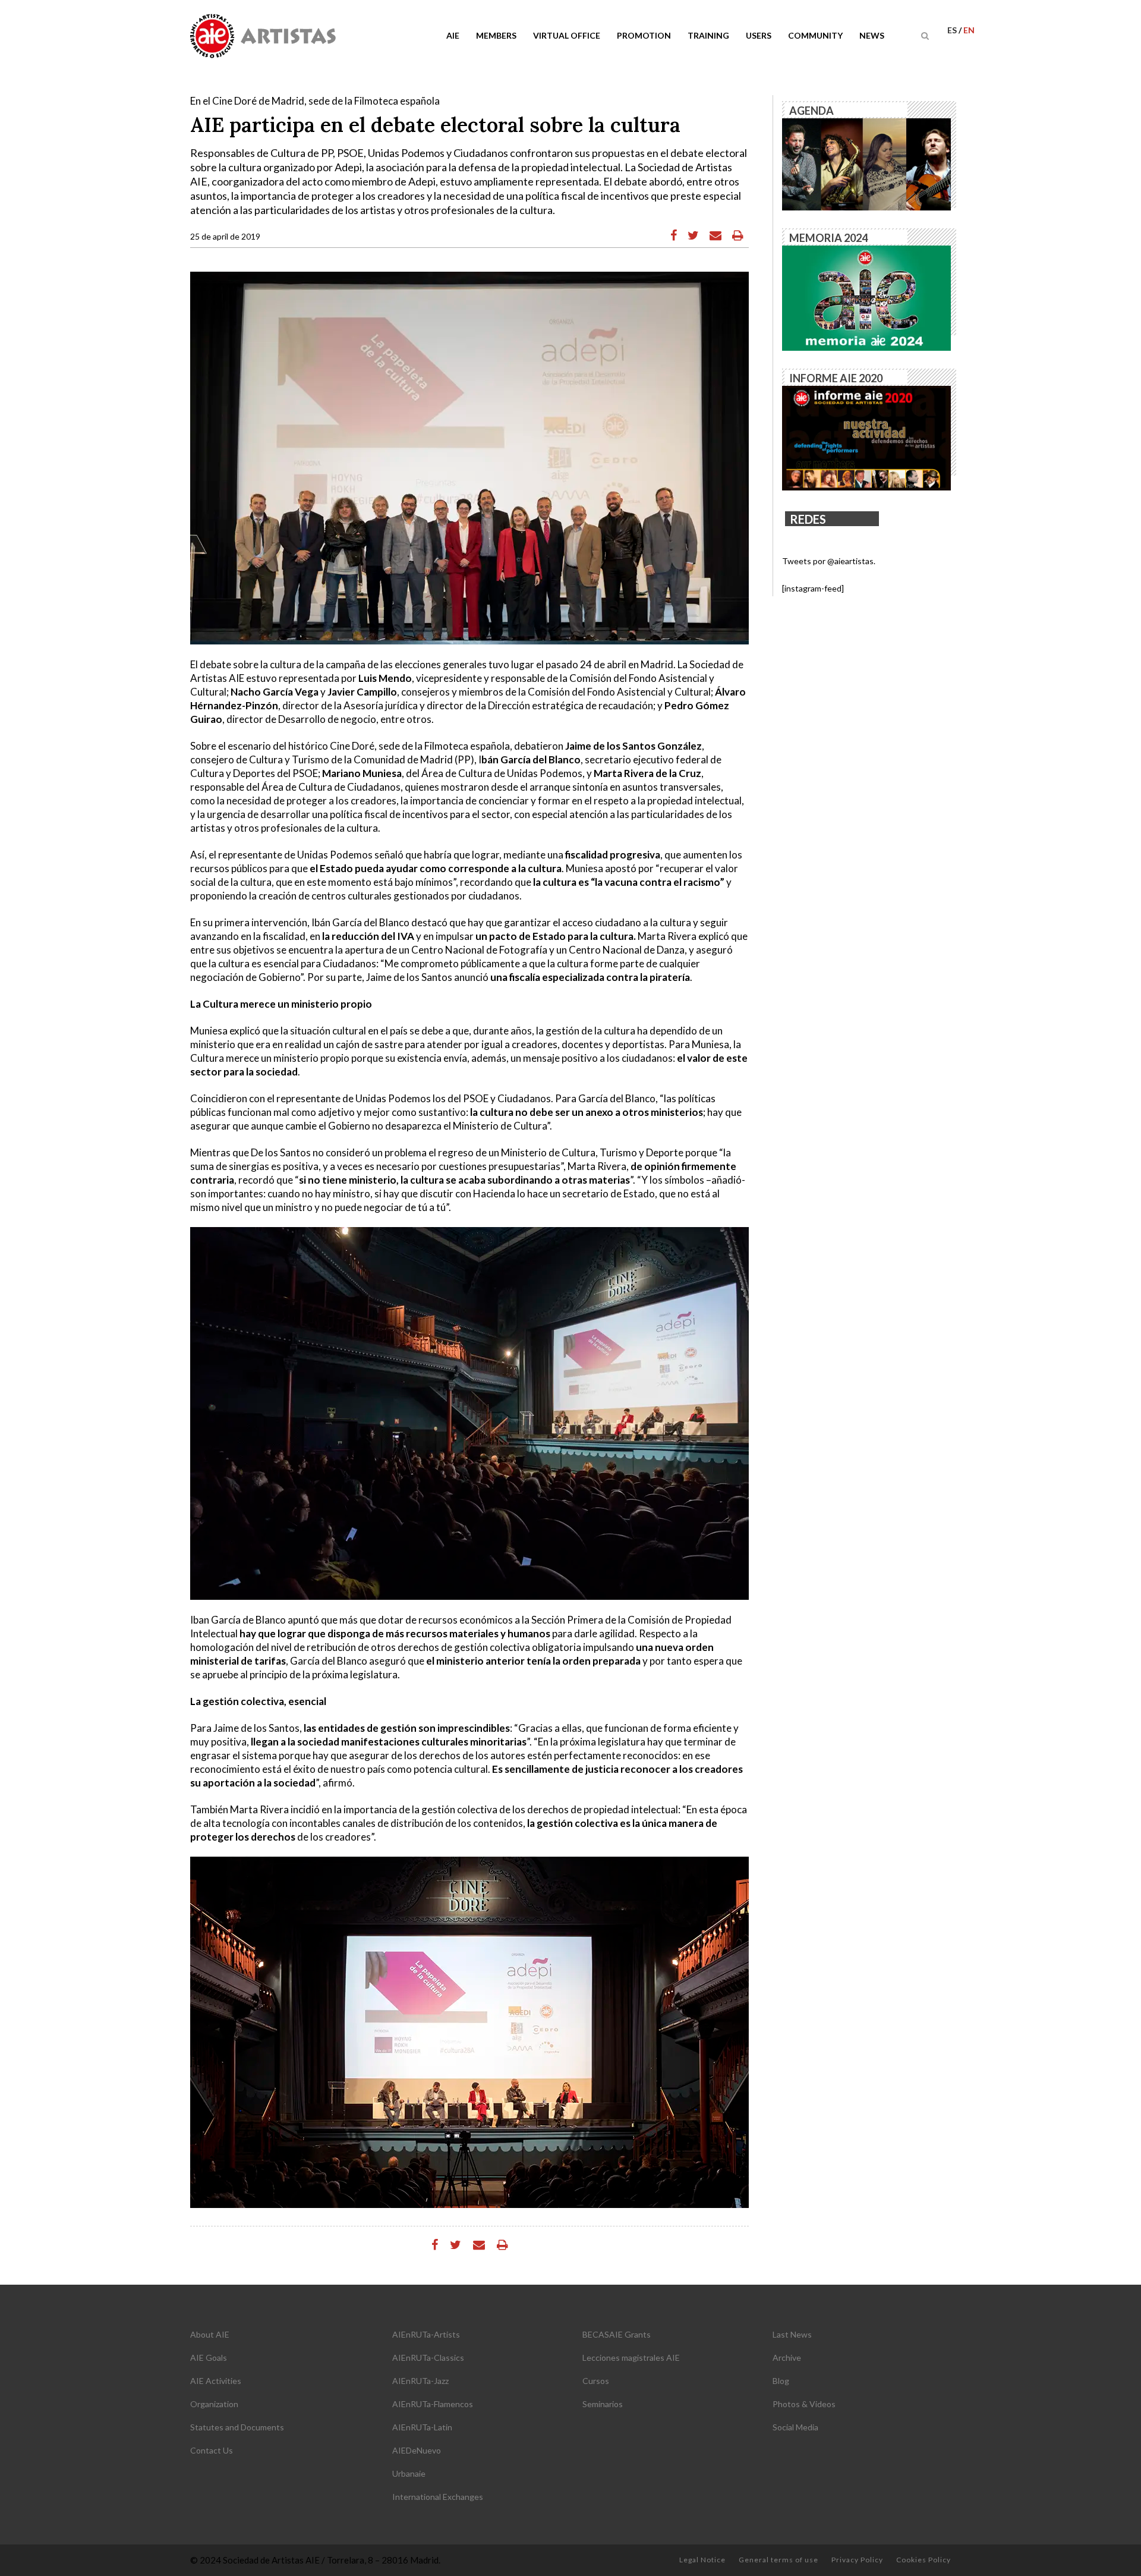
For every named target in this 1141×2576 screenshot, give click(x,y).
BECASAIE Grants (617, 2334)
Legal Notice (702, 2560)
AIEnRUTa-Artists (426, 2334)
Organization (214, 2404)
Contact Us (212, 2450)
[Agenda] (866, 163)
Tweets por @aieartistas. (829, 561)
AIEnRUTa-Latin (422, 2427)
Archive (787, 2358)
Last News (792, 2334)
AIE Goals (209, 2358)
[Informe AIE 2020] (866, 437)
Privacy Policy (857, 2560)
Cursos (596, 2381)
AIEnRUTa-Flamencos (433, 2404)
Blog (781, 2381)
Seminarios (603, 2404)
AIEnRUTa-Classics (428, 2358)
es (953, 30)
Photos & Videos (804, 2404)
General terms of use (778, 2560)
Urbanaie (409, 2473)
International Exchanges (438, 2497)
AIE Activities (216, 2381)
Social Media (795, 2427)
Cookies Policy (923, 2560)
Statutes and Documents (237, 2427)
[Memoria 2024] (866, 297)
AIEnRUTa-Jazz (420, 2381)
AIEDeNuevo (417, 2450)
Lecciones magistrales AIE (631, 2358)
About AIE (210, 2334)
